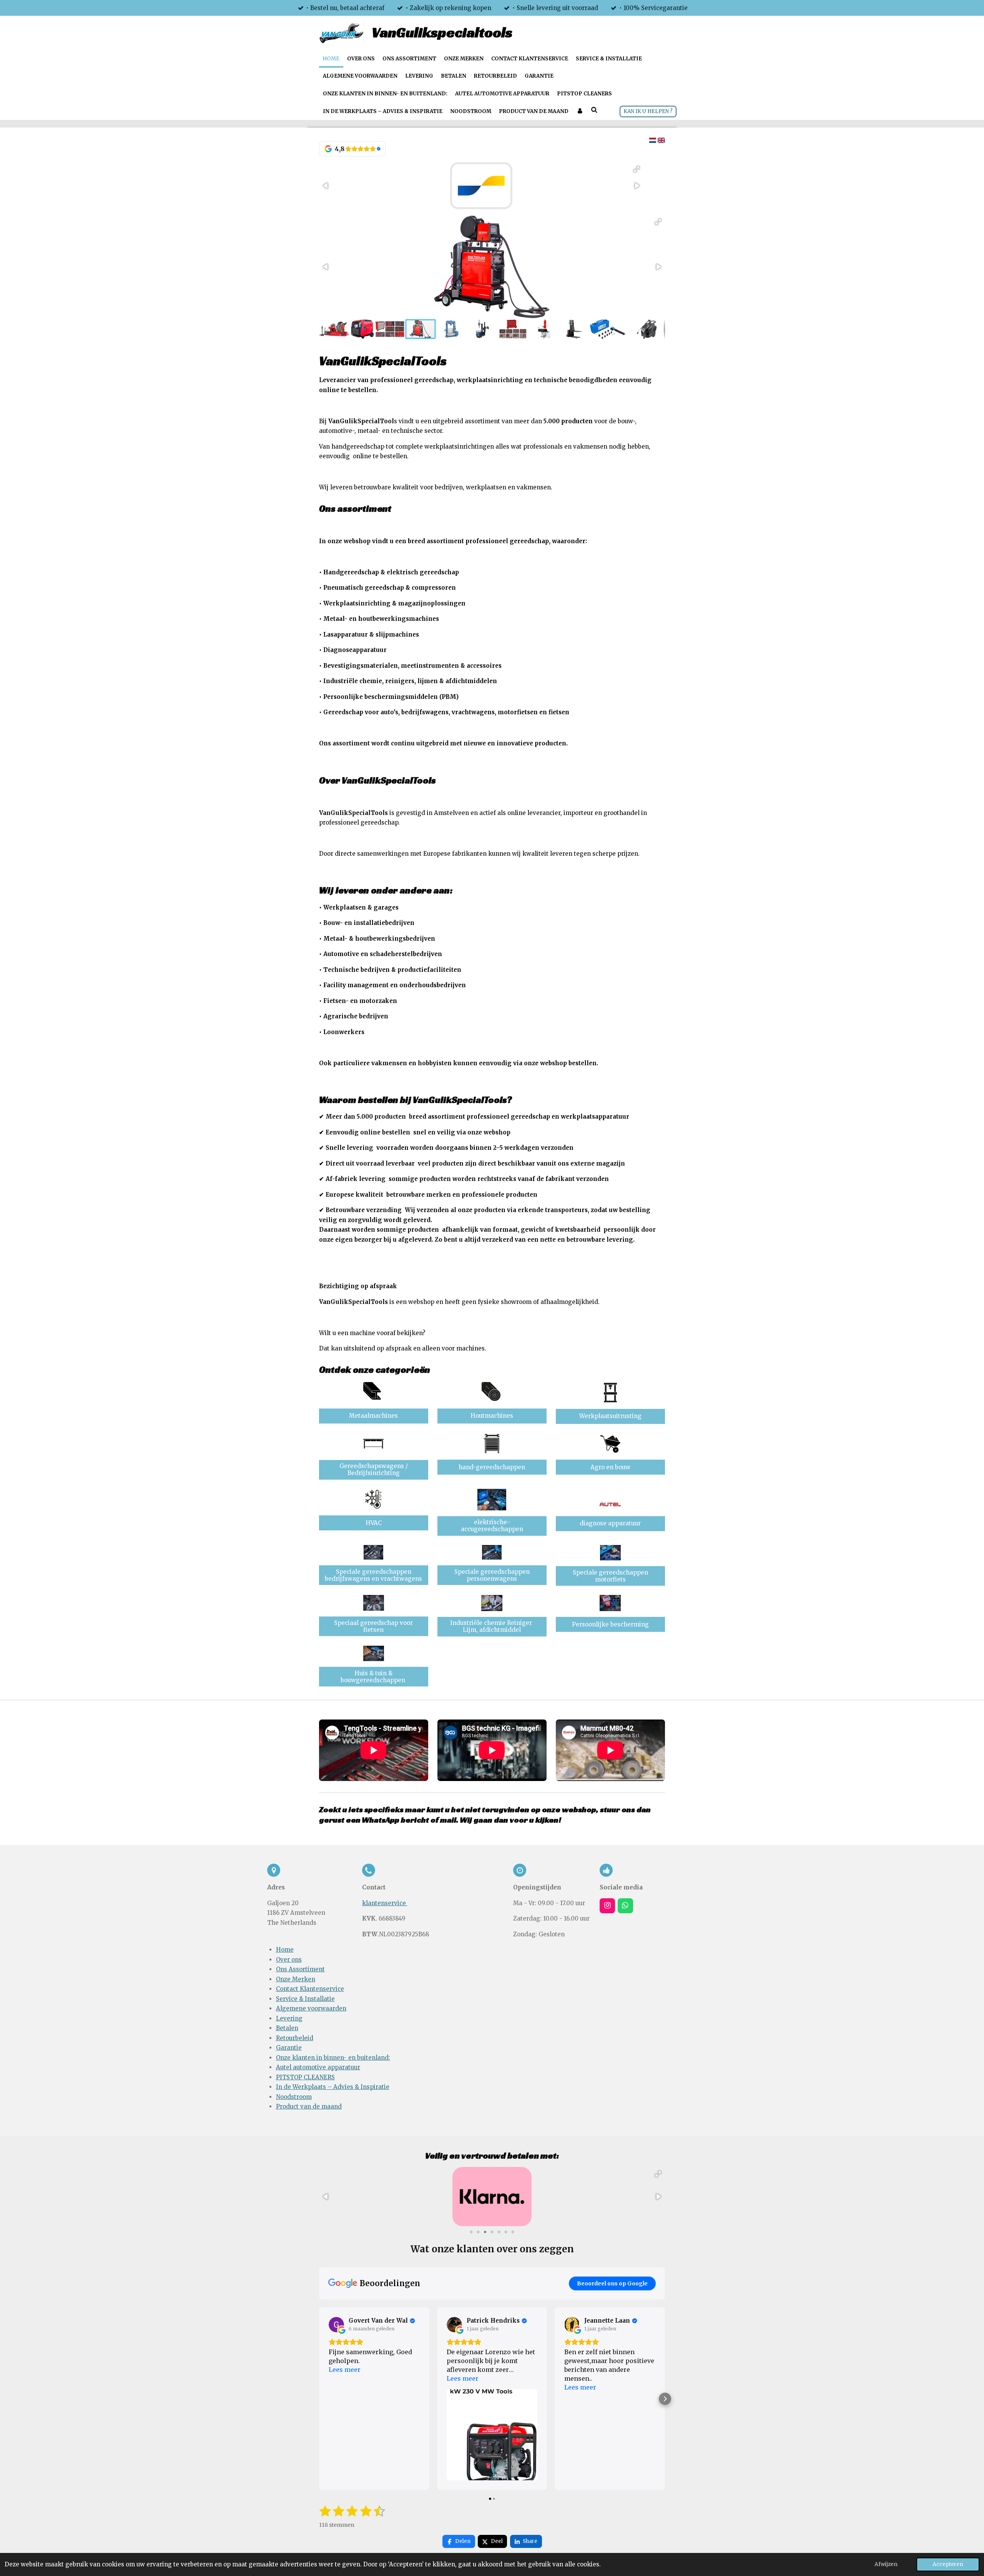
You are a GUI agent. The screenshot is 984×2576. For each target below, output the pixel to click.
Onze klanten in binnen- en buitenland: (333, 2058)
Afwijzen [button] (886, 2564)
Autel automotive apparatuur (318, 2067)
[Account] (580, 111)
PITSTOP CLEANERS (305, 2077)
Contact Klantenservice (310, 1989)
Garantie (289, 2048)
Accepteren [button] (948, 2564)
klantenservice (385, 1903)
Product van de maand (309, 2106)
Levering (289, 2018)
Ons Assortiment (300, 1969)
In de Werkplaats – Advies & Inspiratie (333, 2087)
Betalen (287, 2028)
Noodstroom (294, 2097)
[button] (637, 169)
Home (285, 1950)
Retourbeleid (295, 2038)
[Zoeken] (594, 111)
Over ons (289, 1960)
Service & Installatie (305, 1999)
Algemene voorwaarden (311, 2008)
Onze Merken (296, 1979)
